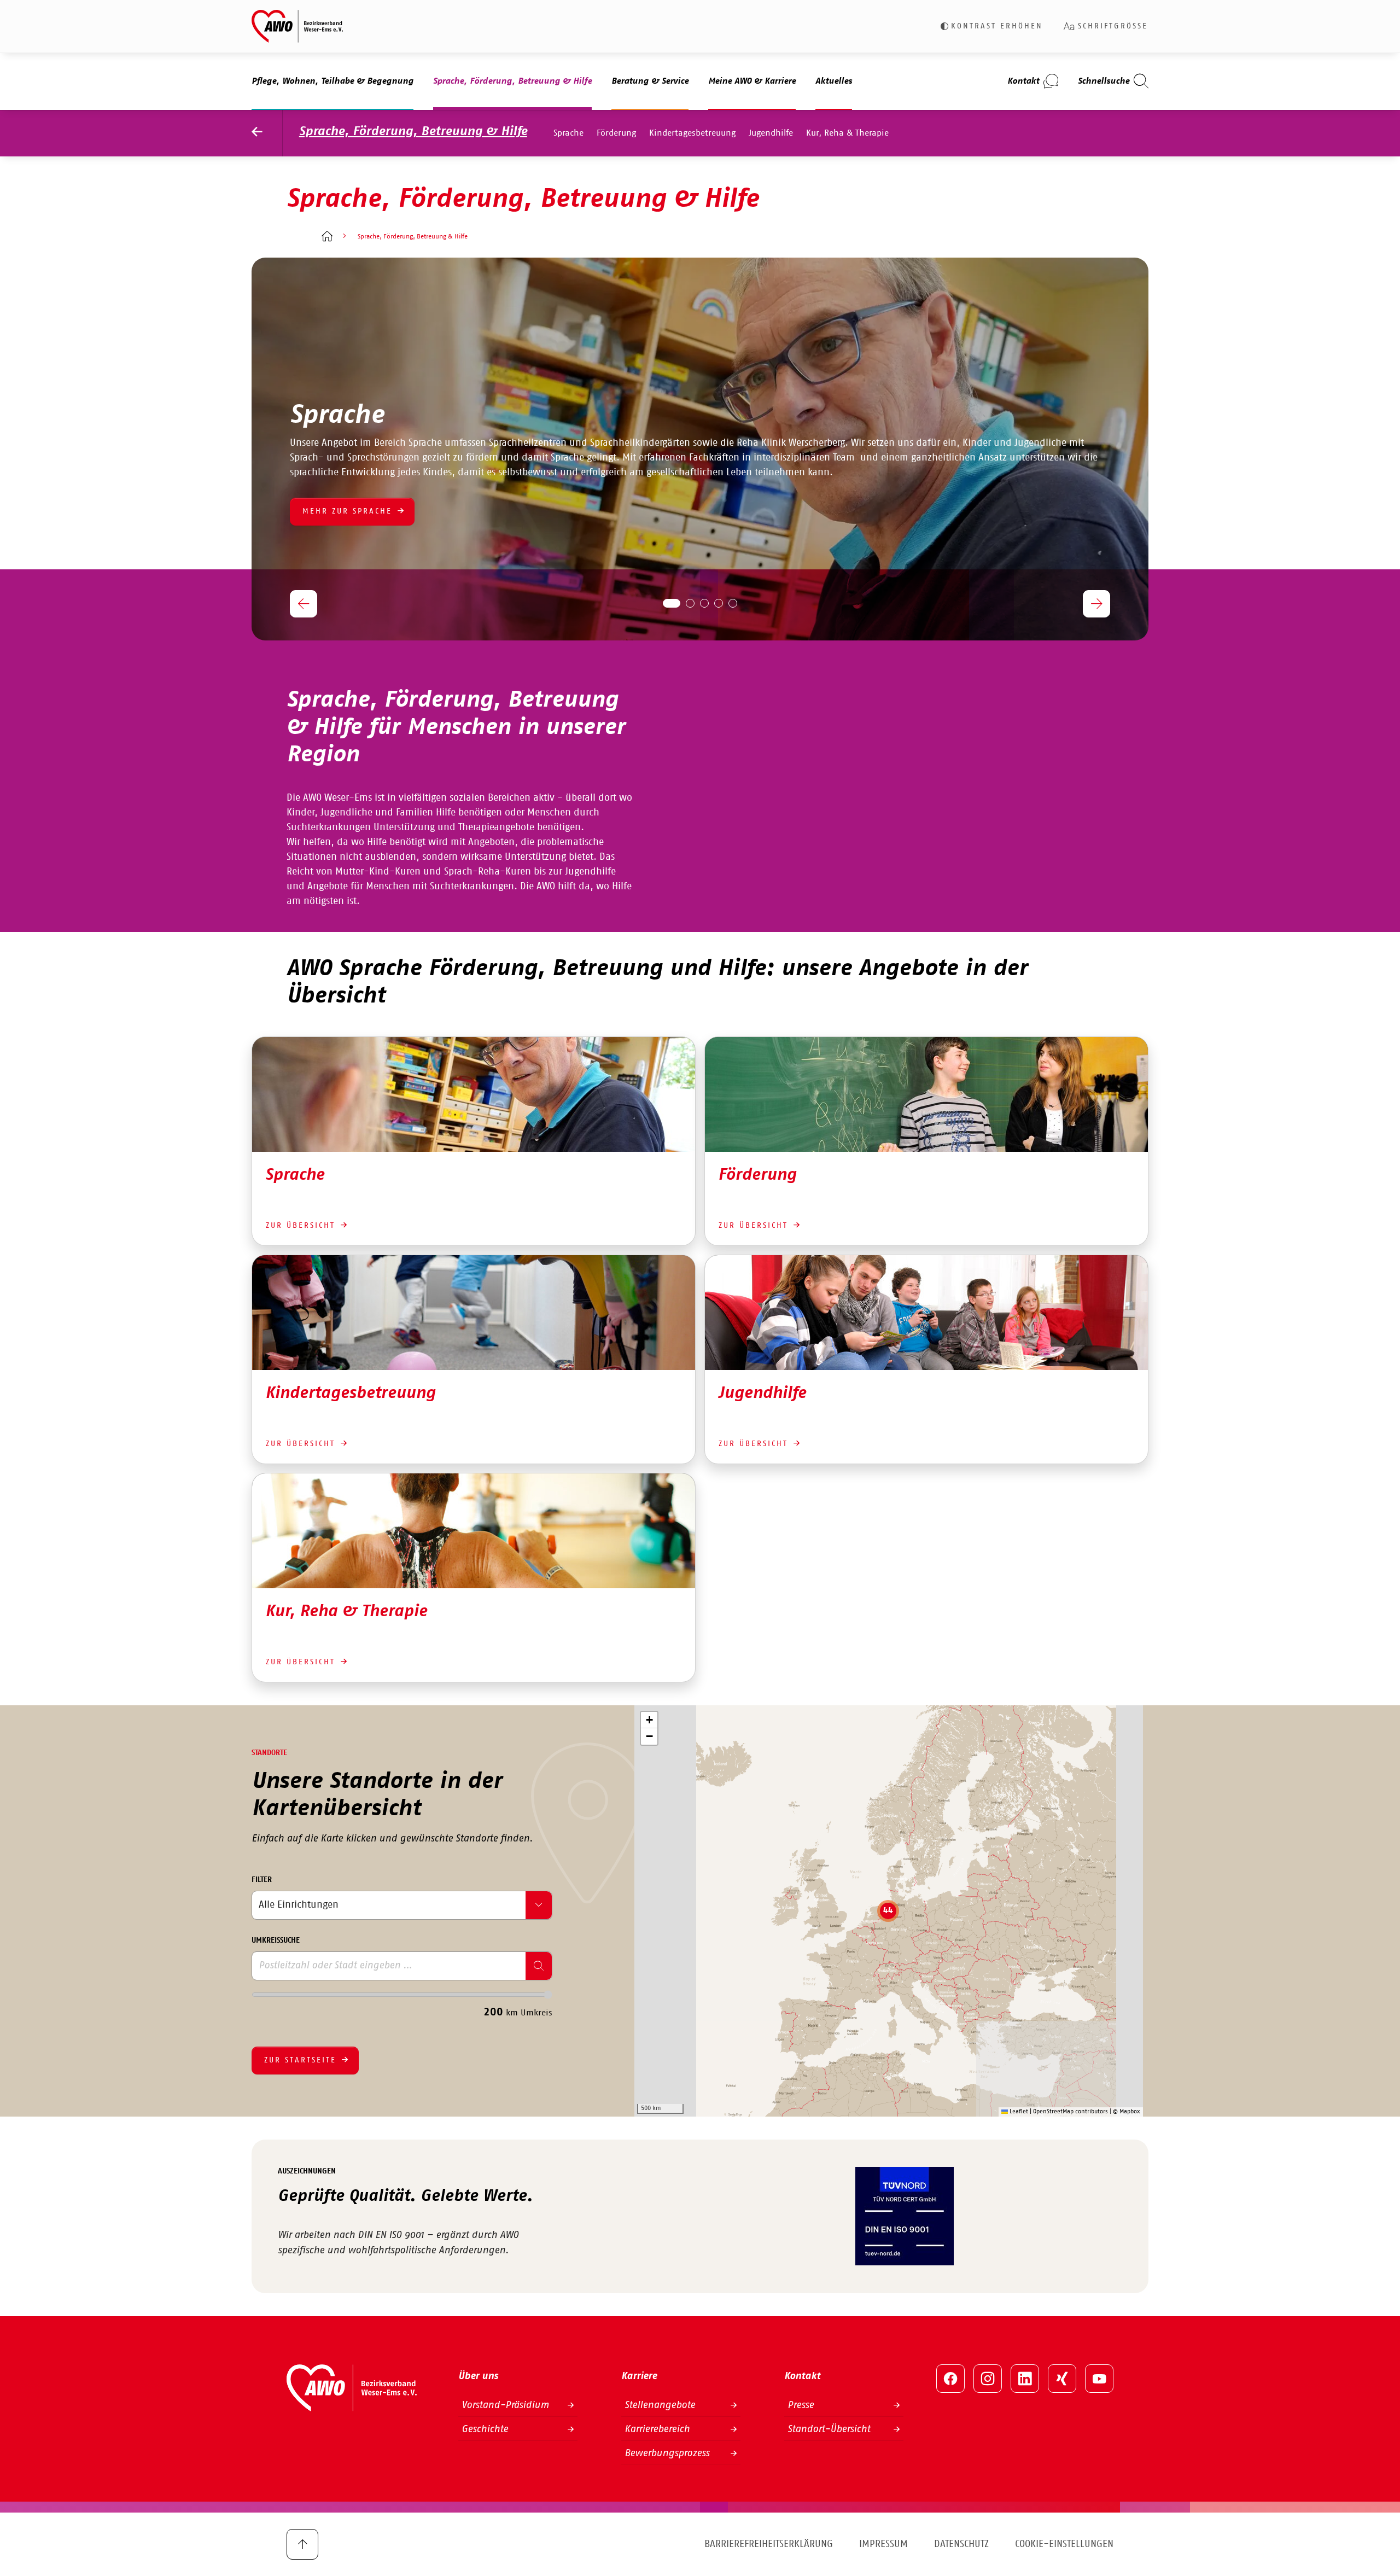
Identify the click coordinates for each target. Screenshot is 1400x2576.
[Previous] (304, 604)
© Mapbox (1127, 2111)
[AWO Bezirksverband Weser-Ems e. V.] (297, 26)
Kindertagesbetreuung (692, 133)
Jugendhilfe (771, 133)
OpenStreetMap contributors (1071, 2111)
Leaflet (1018, 2111)
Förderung (616, 133)
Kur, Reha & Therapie (847, 133)
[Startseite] (327, 237)
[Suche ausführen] (539, 1966)
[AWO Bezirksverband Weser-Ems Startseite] (267, 133)
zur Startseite (300, 2060)
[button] (888, 1911)
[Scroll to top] (302, 2544)
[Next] (1096, 604)
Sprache (568, 133)
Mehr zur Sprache (347, 511)
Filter (262, 1880)
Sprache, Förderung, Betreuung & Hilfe (413, 132)
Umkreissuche (276, 1940)
